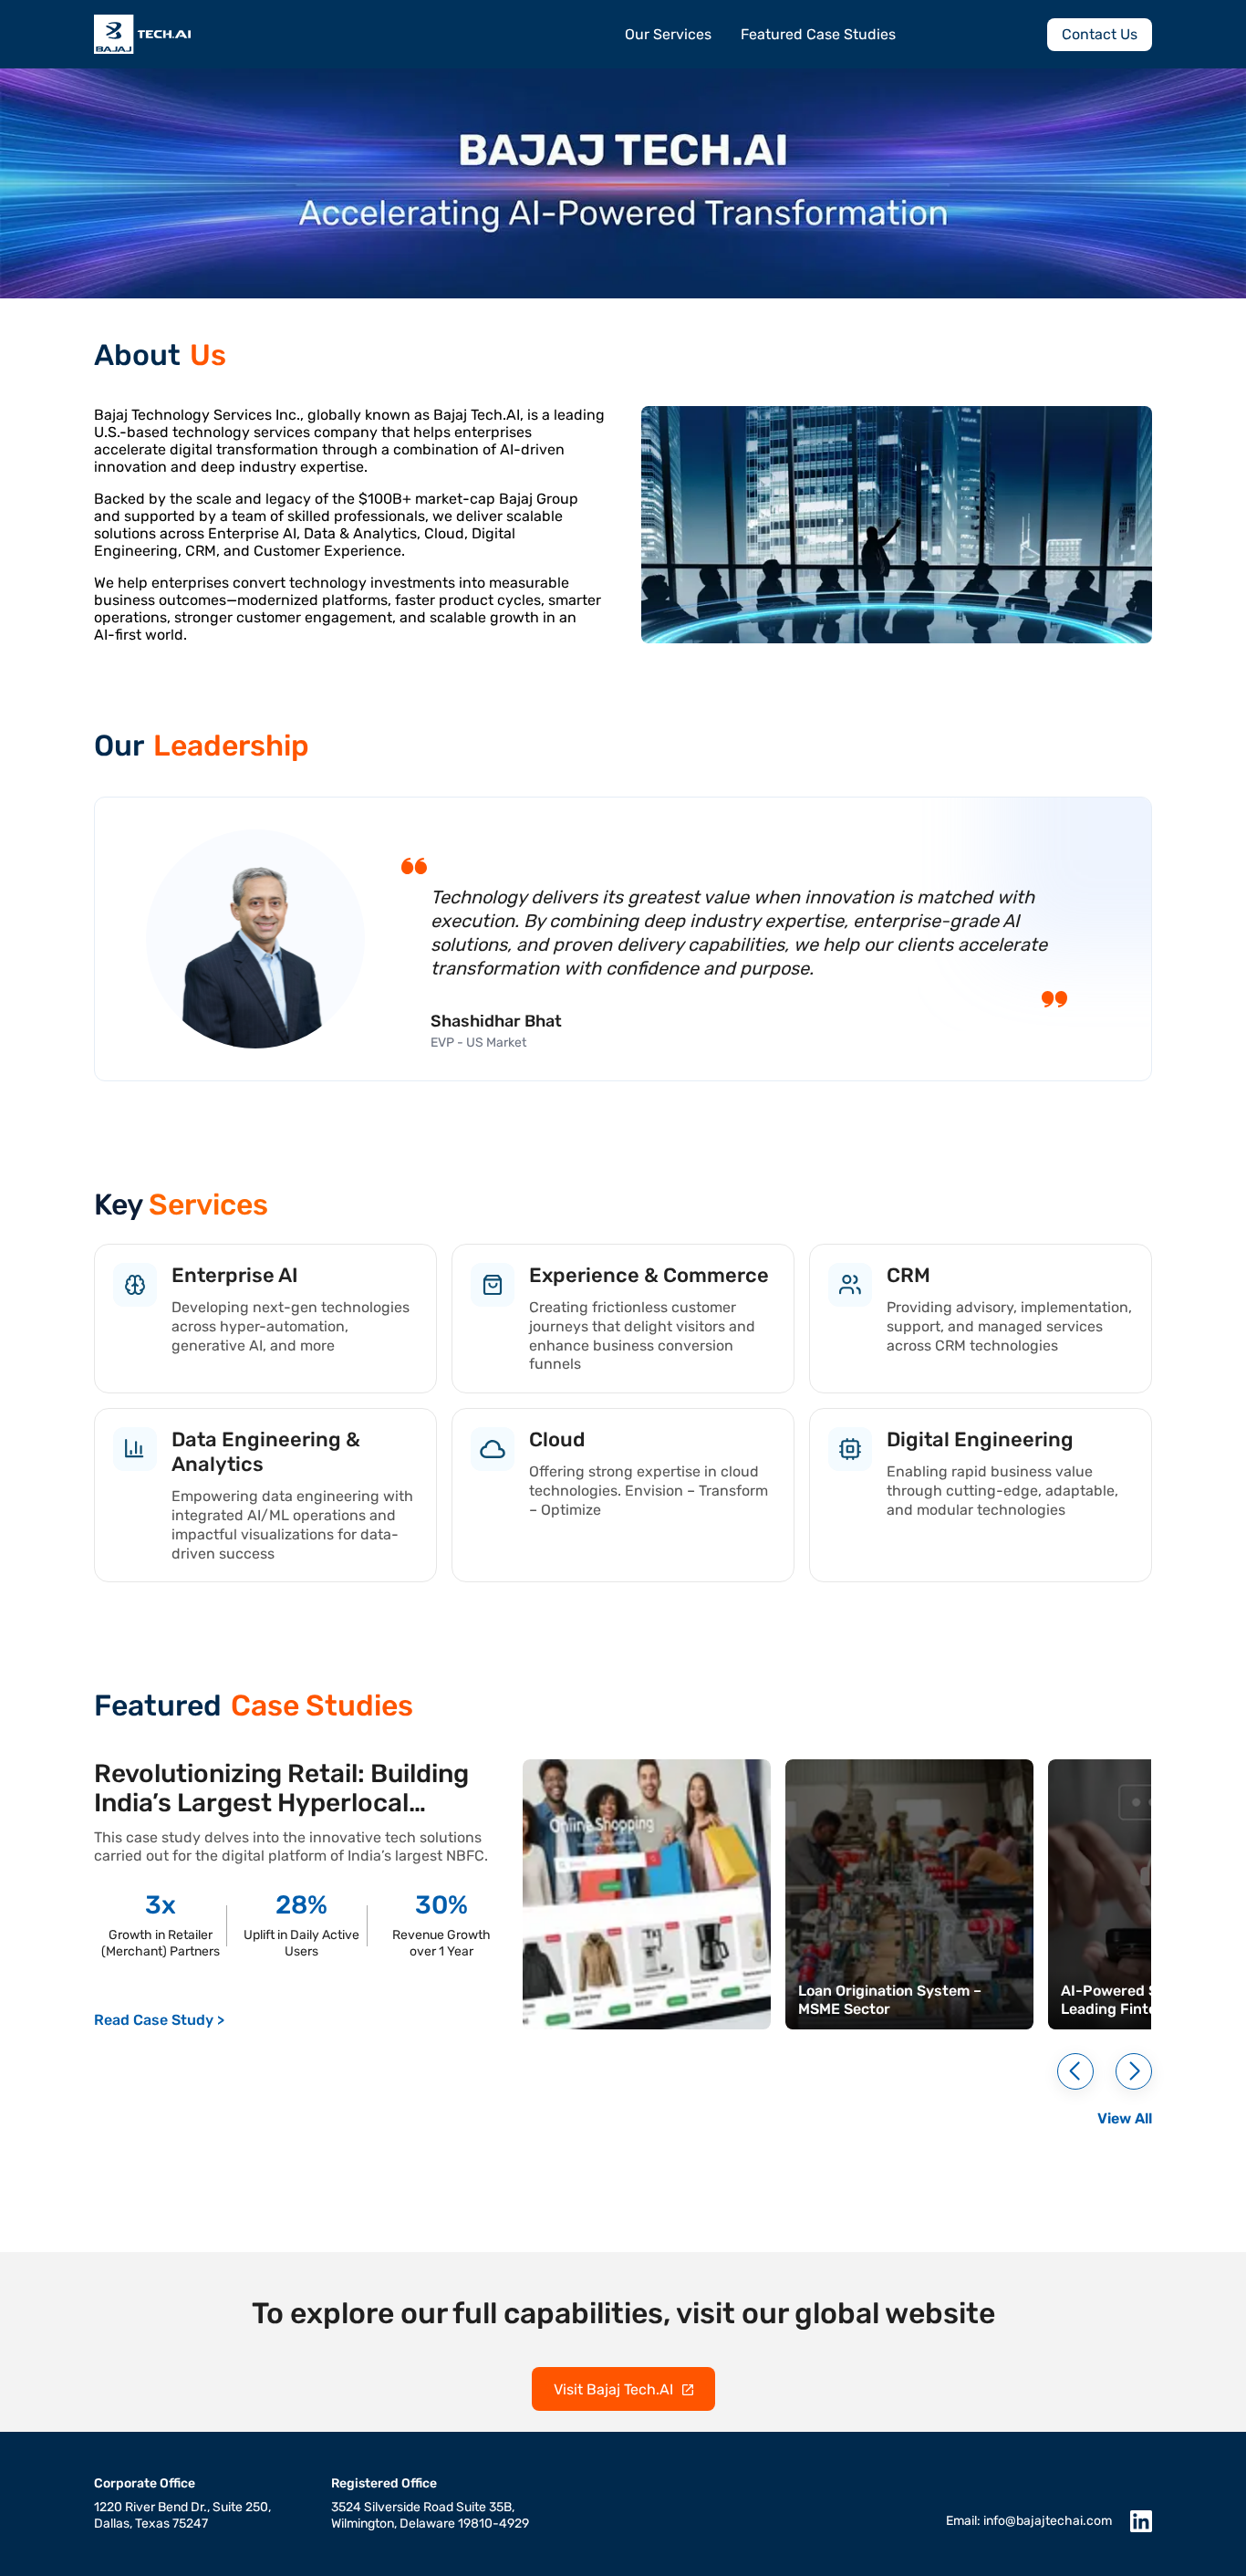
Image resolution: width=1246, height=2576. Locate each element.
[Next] (1134, 2071)
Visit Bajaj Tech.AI (613, 2389)
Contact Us (1100, 34)
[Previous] (1075, 2071)
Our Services (668, 34)
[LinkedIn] (1141, 2521)
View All (1125, 2118)
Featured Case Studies (818, 34)
